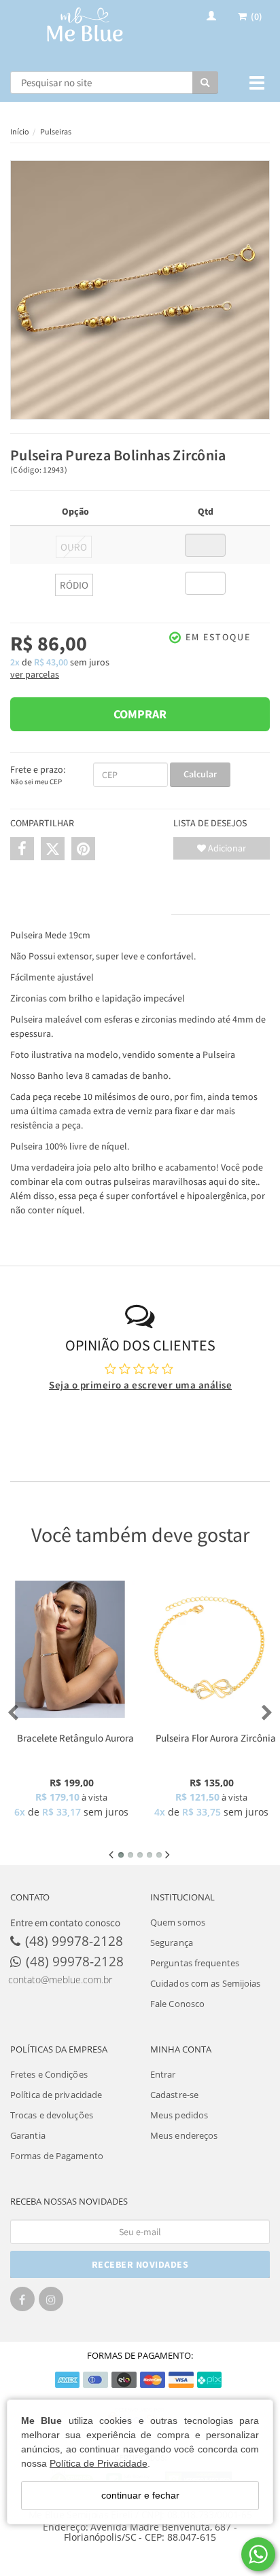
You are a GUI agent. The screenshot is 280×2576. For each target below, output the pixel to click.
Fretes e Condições (49, 2074)
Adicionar (226, 848)
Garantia (28, 2135)
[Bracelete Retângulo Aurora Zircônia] (70, 1649)
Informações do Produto (91, 901)
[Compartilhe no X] (53, 849)
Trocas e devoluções (52, 2115)
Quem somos (178, 1922)
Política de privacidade (56, 2095)
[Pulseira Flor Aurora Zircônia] (210, 1649)
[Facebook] (22, 2303)
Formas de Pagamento (57, 2156)
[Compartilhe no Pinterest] (83, 849)
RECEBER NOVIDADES (140, 2264)
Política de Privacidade (99, 2463)
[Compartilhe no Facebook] (22, 849)
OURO (74, 547)
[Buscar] (205, 82)
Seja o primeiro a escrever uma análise (140, 1385)
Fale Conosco (177, 2004)
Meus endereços (184, 2135)
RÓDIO (74, 585)
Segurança (172, 1943)
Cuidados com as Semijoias (206, 1983)
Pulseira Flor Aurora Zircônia (216, 1738)
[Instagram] (51, 2303)
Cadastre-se (174, 2095)
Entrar (163, 2074)
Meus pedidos (179, 2115)
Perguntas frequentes (195, 1963)
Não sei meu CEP (36, 781)
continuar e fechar (140, 2495)
